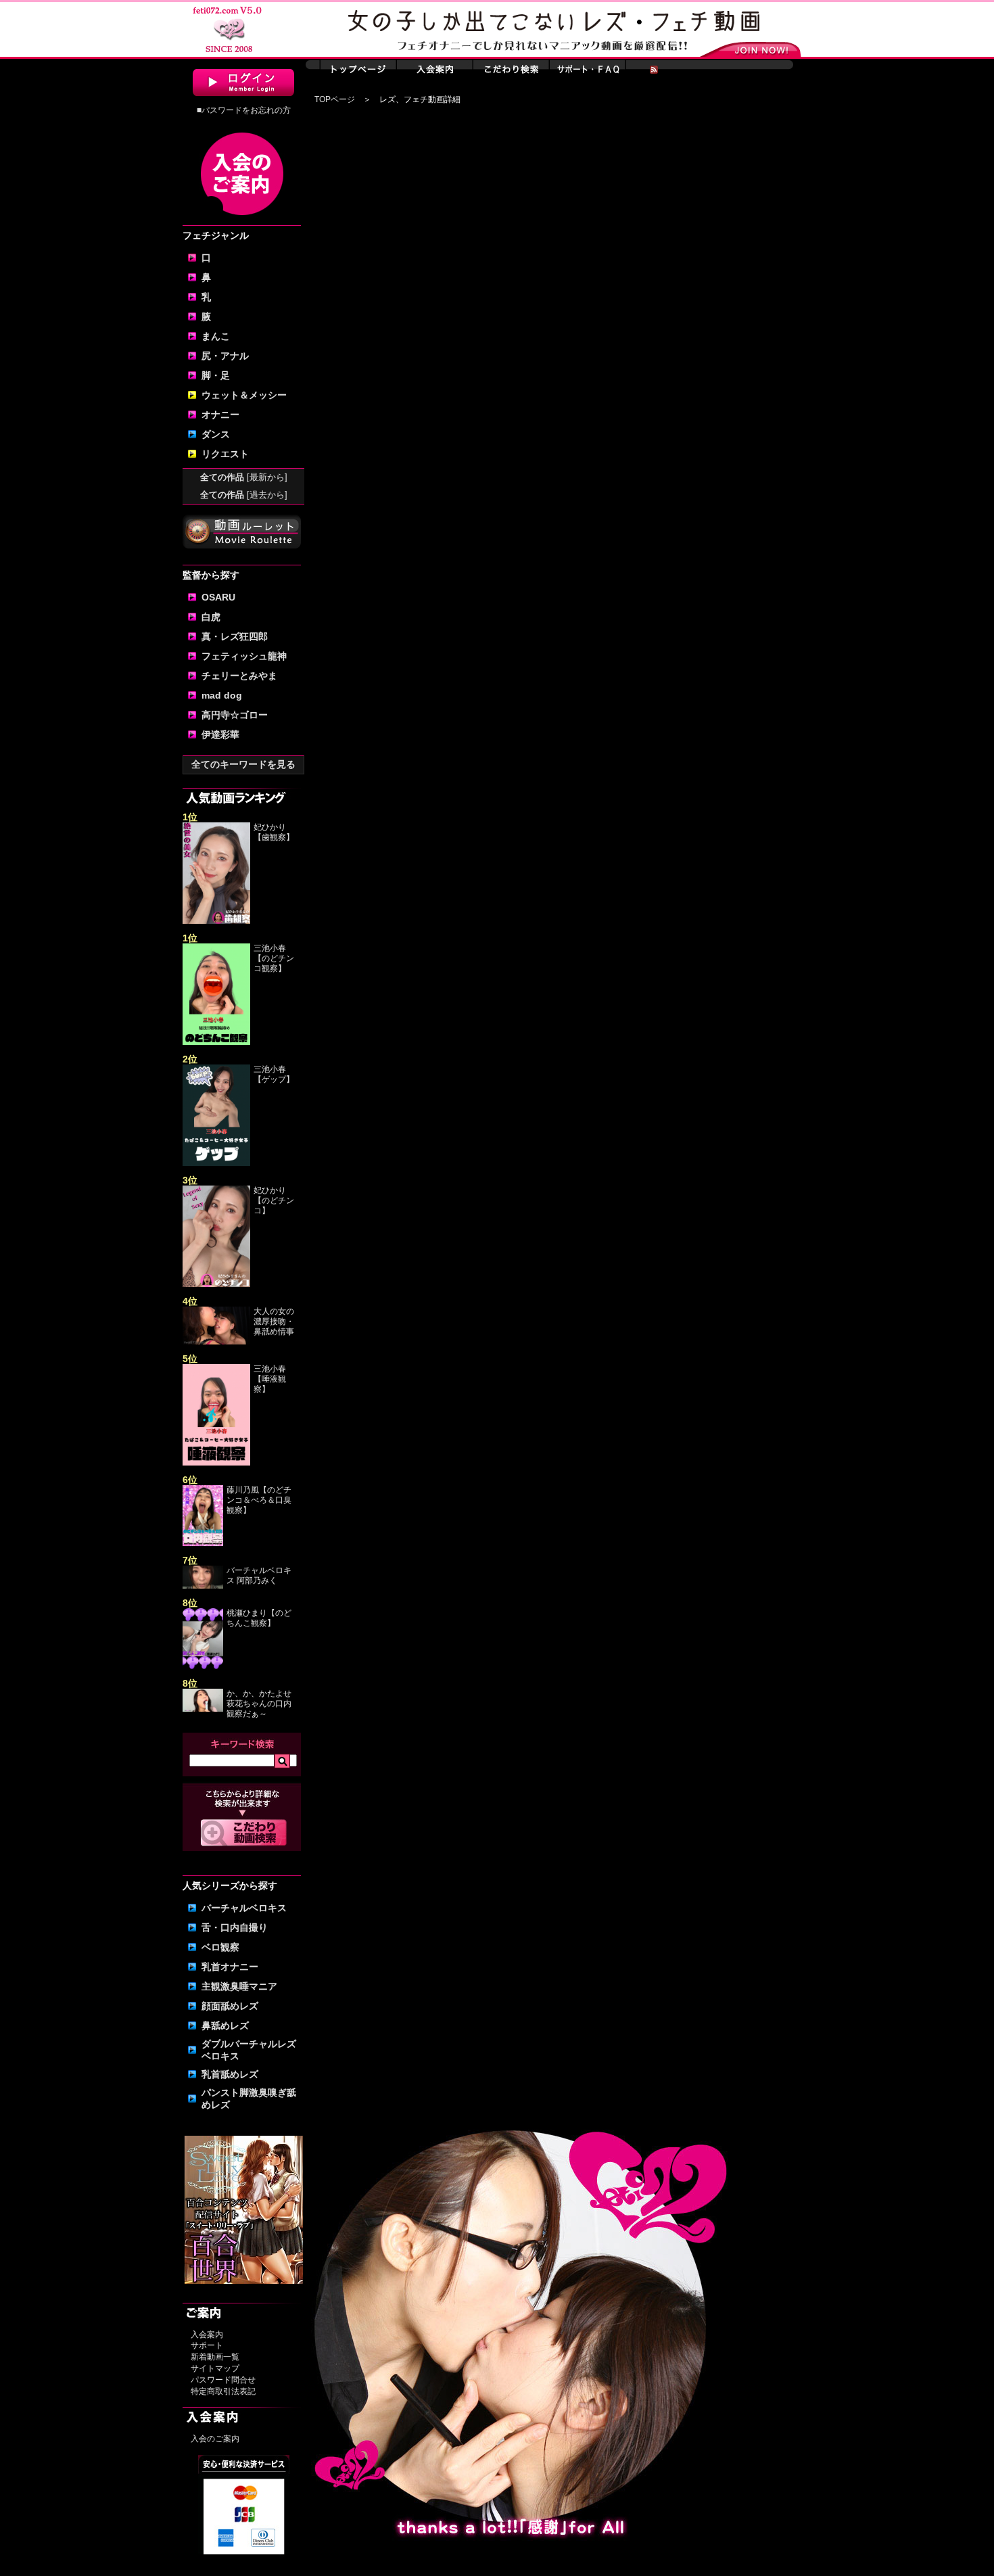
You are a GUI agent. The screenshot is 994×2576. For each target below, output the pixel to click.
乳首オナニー (230, 1967)
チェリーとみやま (239, 676)
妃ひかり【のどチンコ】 (274, 1200)
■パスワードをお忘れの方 (244, 110)
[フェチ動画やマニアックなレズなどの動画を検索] (244, 1844)
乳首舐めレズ (230, 2074)
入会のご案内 (215, 2439)
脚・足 (216, 375)
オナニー (220, 415)
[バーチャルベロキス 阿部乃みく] (203, 1586)
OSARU (218, 597)
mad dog (222, 695)
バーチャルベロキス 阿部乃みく (259, 1575)
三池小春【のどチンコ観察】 (274, 958)
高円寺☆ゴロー (235, 715)
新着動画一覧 (215, 2357)
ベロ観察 (220, 1947)
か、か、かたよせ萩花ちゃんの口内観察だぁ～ (259, 1704)
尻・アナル (225, 356)
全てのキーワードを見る (243, 764)
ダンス (216, 434)
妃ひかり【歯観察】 (274, 832)
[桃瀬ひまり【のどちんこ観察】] (203, 1666)
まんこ (216, 336)
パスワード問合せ (223, 2380)
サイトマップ (215, 2368)
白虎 (211, 617)
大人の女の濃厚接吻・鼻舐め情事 (274, 1321)
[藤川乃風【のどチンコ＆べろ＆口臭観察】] (203, 1543)
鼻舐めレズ (225, 2025)
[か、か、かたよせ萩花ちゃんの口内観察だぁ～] (203, 1709)
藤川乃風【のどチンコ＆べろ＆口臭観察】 (259, 1500)
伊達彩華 (220, 734)
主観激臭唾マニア (239, 1986)
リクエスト (225, 454)
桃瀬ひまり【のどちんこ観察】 (259, 1618)
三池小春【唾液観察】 (270, 1379)
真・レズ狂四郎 (235, 636)
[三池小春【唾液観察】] (216, 1463)
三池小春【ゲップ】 (274, 1074)
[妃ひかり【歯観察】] (216, 921)
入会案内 (207, 2335)
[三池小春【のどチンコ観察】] (216, 1042)
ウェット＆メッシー (244, 395)
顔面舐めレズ (230, 2006)
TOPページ (335, 99)
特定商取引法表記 (223, 2391)
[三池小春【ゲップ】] (216, 1163)
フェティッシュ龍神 (244, 656)
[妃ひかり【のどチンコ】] (216, 1284)
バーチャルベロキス (244, 1908)
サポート (207, 2345)
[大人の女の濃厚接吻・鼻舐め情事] (216, 1342)
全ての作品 (244, 477)
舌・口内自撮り (235, 1927)
